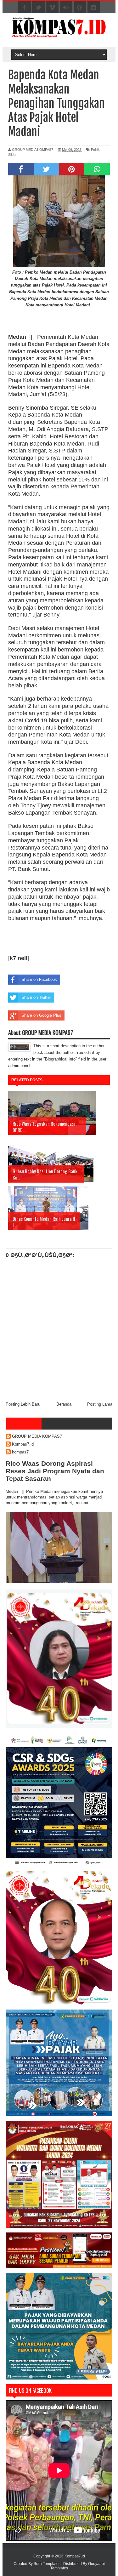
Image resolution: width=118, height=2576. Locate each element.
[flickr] (66, 8)
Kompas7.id (23, 1444)
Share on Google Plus (41, 1015)
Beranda (64, 1404)
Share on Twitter (36, 997)
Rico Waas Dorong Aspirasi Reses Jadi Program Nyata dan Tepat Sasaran (55, 1471)
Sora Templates (47, 2564)
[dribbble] (80, 8)
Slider (12, 155)
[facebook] (25, 8)
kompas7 (20, 1452)
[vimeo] (52, 8)
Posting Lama (100, 1404)
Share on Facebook (39, 979)
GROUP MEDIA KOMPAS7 (37, 1436)
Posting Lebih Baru (23, 1404)
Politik (95, 150)
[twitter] (38, 8)
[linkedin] (94, 8)
